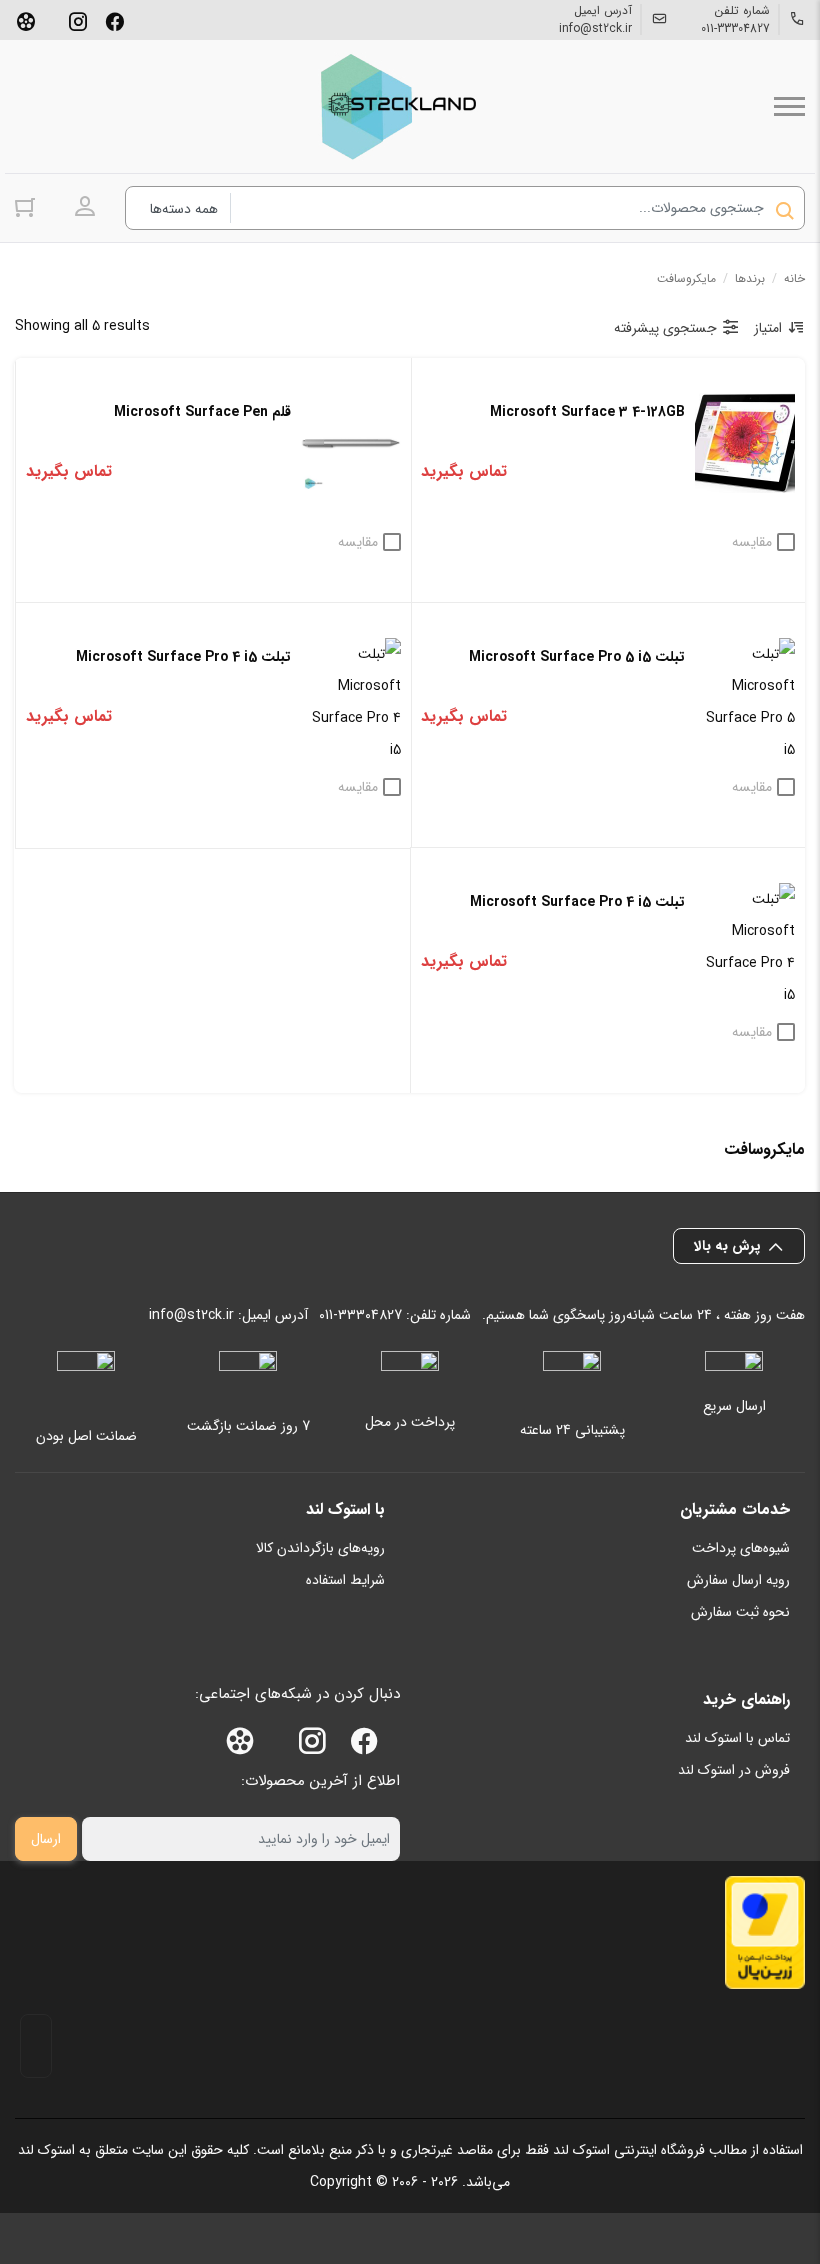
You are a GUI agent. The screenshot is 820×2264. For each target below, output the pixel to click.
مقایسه (752, 542)
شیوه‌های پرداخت (741, 1548)
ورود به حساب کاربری (85, 207)
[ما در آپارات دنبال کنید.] (26, 20)
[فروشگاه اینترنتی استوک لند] (395, 106)
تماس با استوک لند (737, 1738)
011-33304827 (735, 29)
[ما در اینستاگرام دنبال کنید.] (78, 20)
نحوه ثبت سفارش (740, 1612)
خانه (794, 278)
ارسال (46, 1839)
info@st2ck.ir (595, 29)
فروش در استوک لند (734, 1770)
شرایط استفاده (345, 1580)
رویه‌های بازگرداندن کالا (320, 1548)
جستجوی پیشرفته (665, 328)
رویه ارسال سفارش (738, 1580)
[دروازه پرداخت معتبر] (765, 1932)
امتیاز (768, 328)
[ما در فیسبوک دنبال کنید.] (115, 20)
